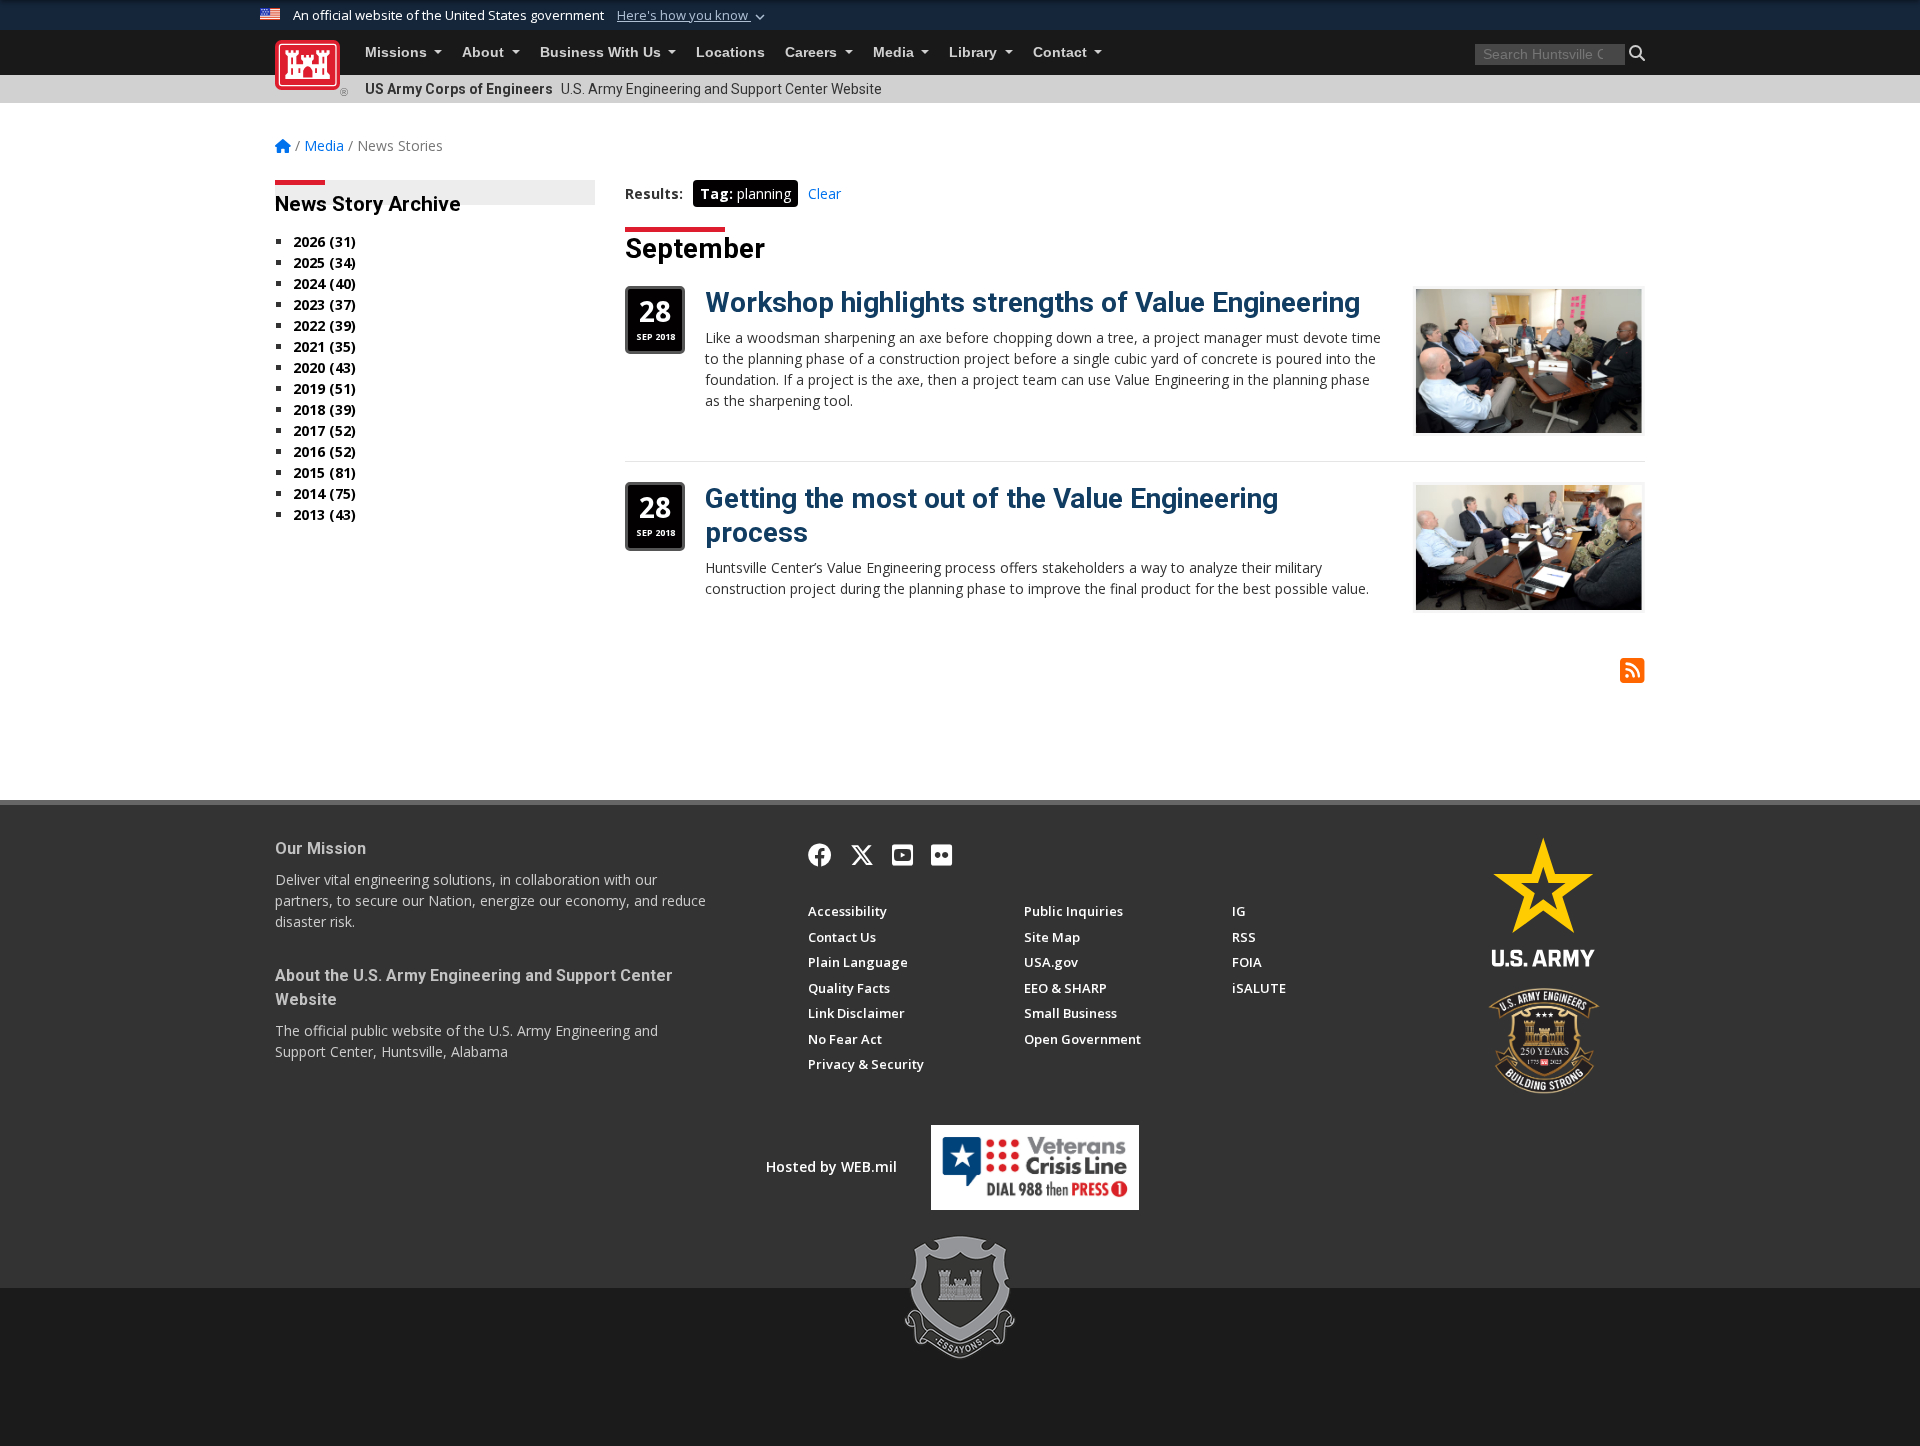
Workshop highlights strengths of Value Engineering (1032, 302)
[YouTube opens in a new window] (902, 855)
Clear (824, 193)
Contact (1062, 52)
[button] (693, 16)
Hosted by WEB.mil (831, 1166)
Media (895, 52)
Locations (730, 52)
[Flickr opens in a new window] (941, 855)
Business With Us (602, 52)
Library (975, 52)
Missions (398, 52)
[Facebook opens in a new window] (820, 855)
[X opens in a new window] (862, 855)
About (485, 52)
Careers (813, 52)
